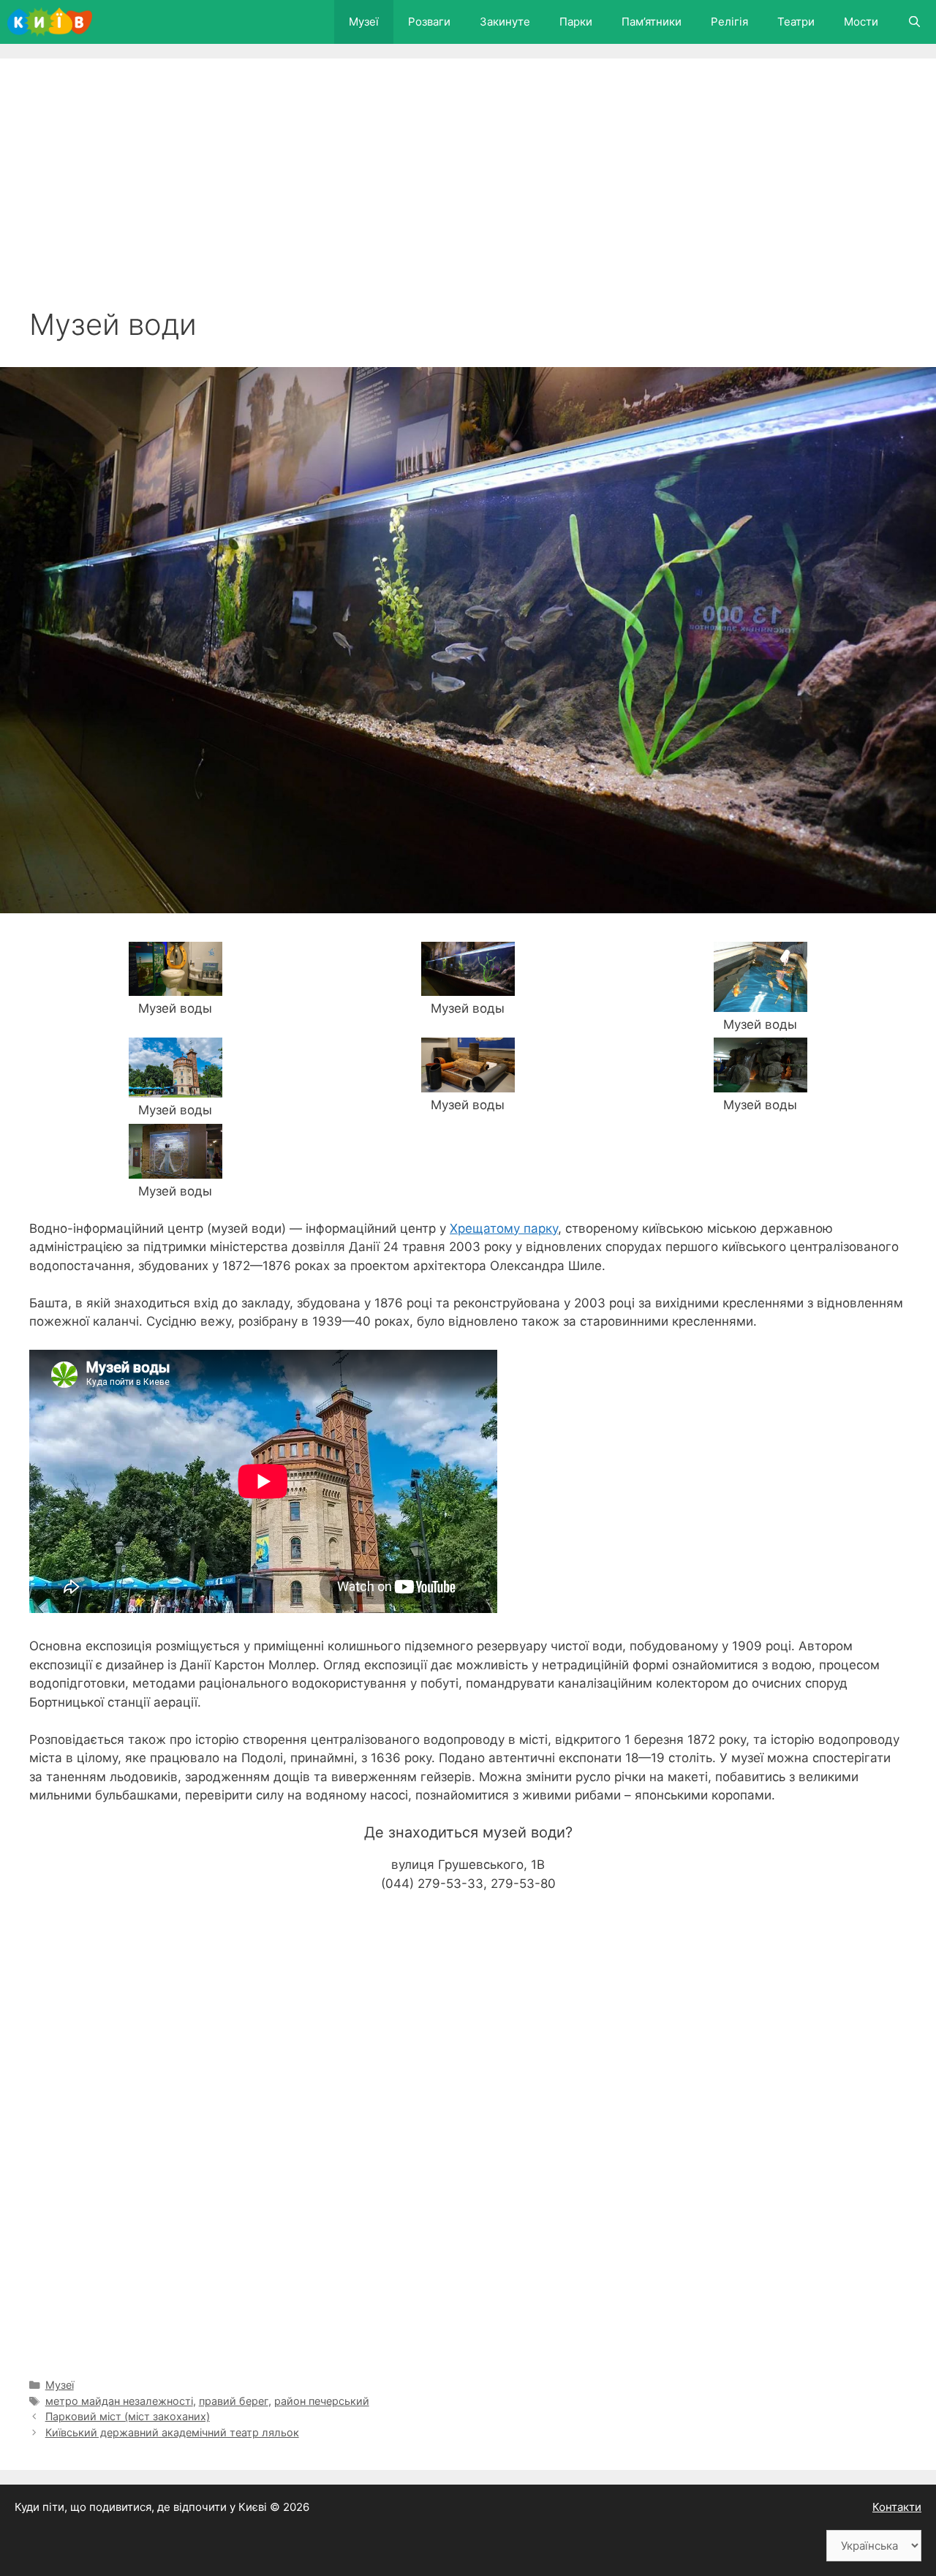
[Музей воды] (175, 986)
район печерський (322, 2401)
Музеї (364, 22)
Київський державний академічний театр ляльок (172, 2432)
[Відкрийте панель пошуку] (914, 22)
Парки (576, 22)
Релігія (729, 22)
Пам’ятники (652, 22)
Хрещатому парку (504, 1228)
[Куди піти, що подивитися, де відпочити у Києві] (53, 22)
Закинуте (505, 22)
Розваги (429, 22)
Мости (861, 22)
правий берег (234, 2401)
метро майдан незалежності (119, 2401)
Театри (796, 22)
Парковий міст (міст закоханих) (128, 2416)
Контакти (897, 2507)
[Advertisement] (468, 197)
